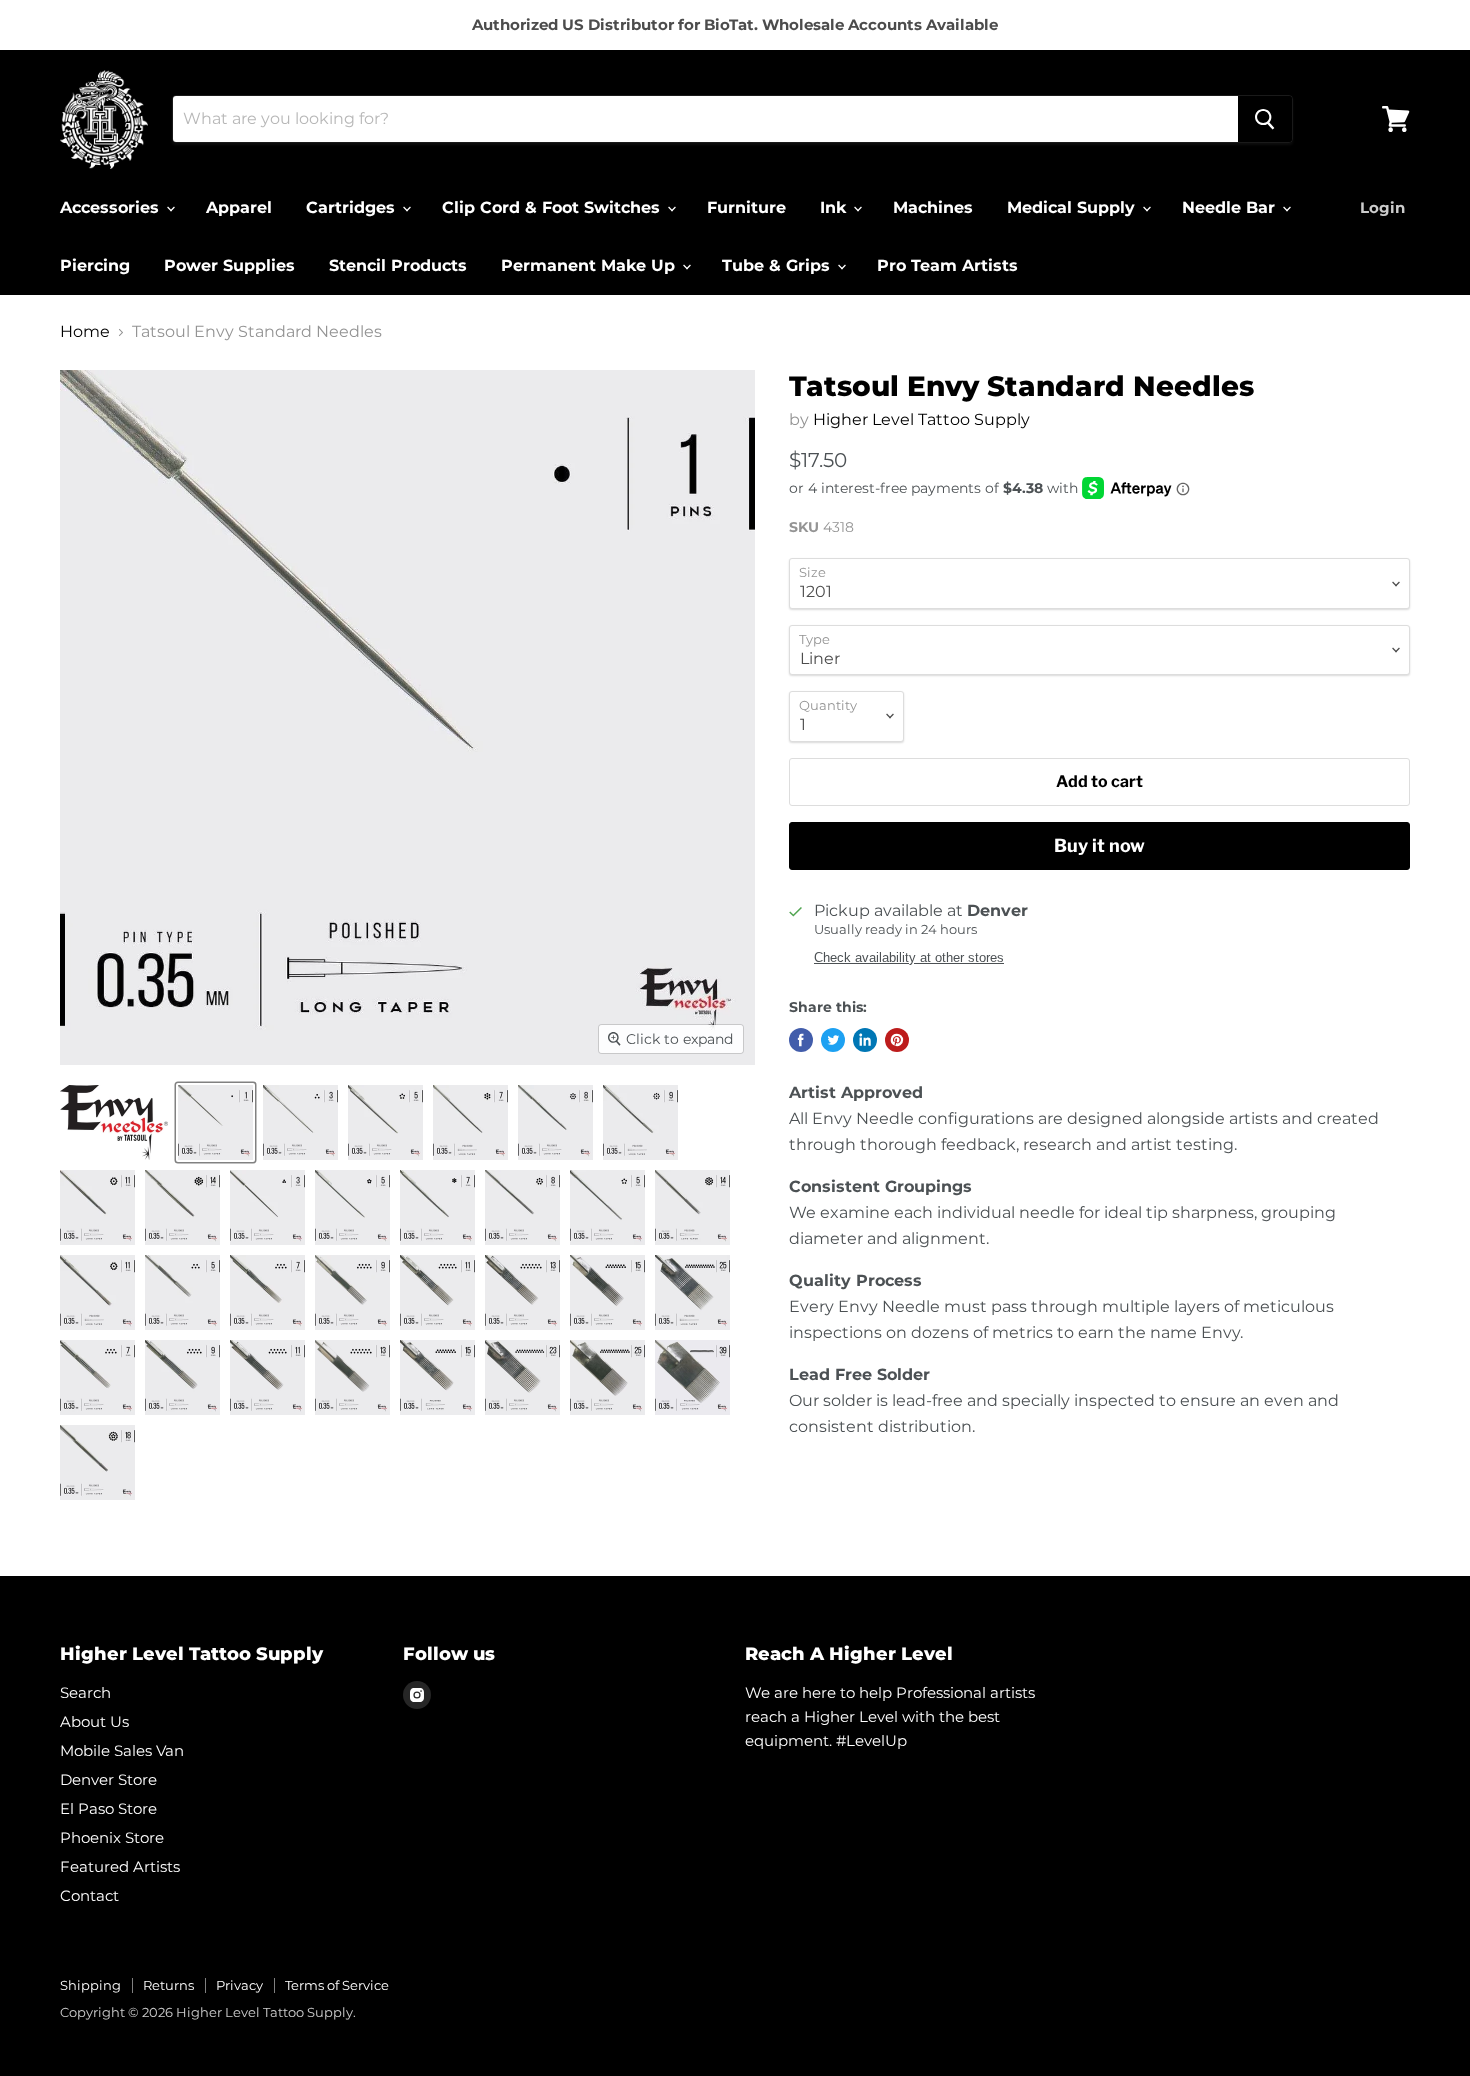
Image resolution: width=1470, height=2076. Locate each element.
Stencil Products (398, 265)
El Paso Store (108, 1808)
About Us (94, 1721)
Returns (168, 1985)
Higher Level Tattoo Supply (921, 419)
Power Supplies (229, 265)
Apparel (239, 207)
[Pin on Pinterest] (897, 1040)
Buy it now (1099, 845)
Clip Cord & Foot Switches (553, 207)
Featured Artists (120, 1866)
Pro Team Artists (947, 265)
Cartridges (353, 207)
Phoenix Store (112, 1837)
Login (1382, 207)
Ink (835, 207)
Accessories (112, 207)
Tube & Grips (778, 265)
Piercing (95, 265)
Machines (933, 207)
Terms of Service (337, 1985)
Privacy (239, 1985)
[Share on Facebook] (801, 1040)
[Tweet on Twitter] (833, 1040)
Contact (89, 1895)
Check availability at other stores (909, 958)
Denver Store (108, 1779)
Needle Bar (1231, 207)
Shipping (90, 1985)
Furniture (746, 207)
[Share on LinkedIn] (865, 1040)
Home (85, 332)
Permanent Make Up (590, 265)
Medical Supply (1073, 207)
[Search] (1265, 119)
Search (85, 1692)
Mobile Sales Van (122, 1750)
